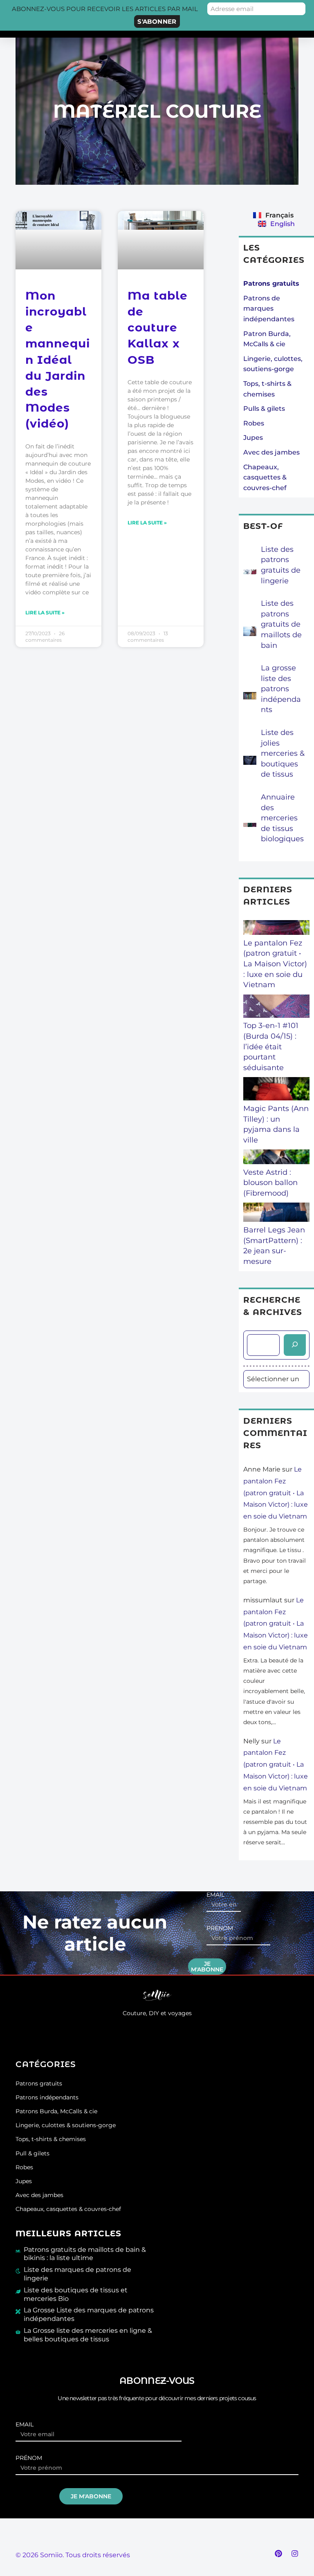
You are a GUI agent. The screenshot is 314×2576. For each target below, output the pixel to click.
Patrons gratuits (39, 2083)
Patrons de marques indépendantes (269, 309)
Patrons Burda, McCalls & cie (56, 2111)
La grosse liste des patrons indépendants (281, 689)
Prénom (220, 1928)
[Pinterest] (278, 2554)
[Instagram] (295, 2554)
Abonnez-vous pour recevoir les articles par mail (105, 9)
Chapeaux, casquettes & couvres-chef (265, 477)
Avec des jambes (271, 452)
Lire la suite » (45, 613)
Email (215, 1895)
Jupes (253, 438)
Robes (254, 423)
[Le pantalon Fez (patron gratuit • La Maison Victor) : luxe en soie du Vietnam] (276, 929)
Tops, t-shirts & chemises (51, 2139)
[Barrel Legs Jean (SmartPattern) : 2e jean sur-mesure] (276, 1214)
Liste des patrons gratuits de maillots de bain (281, 624)
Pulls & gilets (264, 409)
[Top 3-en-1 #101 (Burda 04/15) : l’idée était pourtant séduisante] (276, 1008)
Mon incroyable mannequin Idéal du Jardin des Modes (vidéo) (58, 360)
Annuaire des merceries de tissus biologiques (282, 818)
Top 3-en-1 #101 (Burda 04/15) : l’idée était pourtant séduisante (271, 1046)
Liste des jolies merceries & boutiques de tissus (283, 753)
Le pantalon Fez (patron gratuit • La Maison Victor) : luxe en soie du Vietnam (275, 964)
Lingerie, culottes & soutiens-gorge (66, 2125)
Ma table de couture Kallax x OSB (158, 328)
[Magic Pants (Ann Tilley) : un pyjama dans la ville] (276, 1090)
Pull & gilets (33, 2153)
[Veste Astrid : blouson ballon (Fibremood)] (276, 1158)
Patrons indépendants (47, 2097)
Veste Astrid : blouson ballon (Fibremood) (270, 1183)
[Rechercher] (295, 1345)
